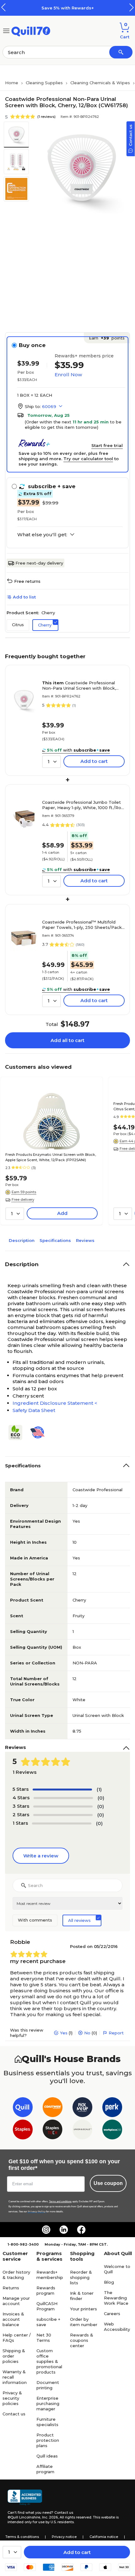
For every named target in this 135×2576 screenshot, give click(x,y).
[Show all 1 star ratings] (62, 1823)
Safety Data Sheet (34, 1410)
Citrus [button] (18, 625)
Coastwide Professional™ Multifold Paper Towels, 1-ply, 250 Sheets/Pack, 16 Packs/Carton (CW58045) (82, 925)
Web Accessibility (117, 2327)
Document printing (48, 2385)
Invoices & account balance (13, 2319)
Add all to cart (67, 1040)
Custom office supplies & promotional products (49, 2361)
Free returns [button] (27, 581)
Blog (109, 2282)
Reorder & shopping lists (81, 2277)
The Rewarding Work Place (116, 2298)
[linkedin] (64, 2230)
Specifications (55, 1240)
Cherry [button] (45, 625)
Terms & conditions (22, 2537)
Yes (64, 2033)
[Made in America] (40, 1432)
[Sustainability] (18, 1432)
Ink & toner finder (82, 2296)
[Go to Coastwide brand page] (53, 2108)
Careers (112, 2314)
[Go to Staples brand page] (23, 2131)
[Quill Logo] (31, 30)
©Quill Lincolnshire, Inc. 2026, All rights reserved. (50, 2517)
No (87, 2033)
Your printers (84, 2309)
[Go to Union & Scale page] (82, 2131)
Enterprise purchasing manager (48, 2403)
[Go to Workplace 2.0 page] (112, 2131)
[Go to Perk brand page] (112, 2108)
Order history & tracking (16, 2275)
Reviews (85, 1240)
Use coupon (108, 2183)
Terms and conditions (60, 2201)
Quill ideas (47, 2456)
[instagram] (46, 2230)
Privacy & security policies (12, 2398)
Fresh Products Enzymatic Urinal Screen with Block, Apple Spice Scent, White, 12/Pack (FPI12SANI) (51, 1157)
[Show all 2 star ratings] (63, 1815)
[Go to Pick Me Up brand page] (82, 2108)
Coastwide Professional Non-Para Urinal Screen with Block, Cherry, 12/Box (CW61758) (79, 686)
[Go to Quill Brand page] (23, 2108)
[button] (132, 7)
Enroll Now (68, 375)
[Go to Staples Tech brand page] (53, 2131)
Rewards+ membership (50, 2275)
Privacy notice (64, 2537)
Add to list (24, 597)
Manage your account (16, 2301)
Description (22, 1240)
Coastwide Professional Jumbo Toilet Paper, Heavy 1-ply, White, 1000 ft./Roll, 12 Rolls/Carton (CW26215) (83, 805)
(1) (99, 1789)
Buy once (32, 345)
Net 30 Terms (44, 2338)
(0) (101, 1798)
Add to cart (77, 2552)
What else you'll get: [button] (42, 535)
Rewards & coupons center (82, 2340)
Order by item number (84, 2322)
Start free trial (107, 445)
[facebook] (81, 2230)
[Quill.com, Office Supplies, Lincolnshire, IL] (25, 2497)
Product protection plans (48, 2440)
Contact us (14, 2414)
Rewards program (46, 2290)
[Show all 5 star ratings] (62, 1790)
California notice (104, 2537)
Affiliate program (45, 2469)
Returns (11, 2288)
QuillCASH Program (47, 2306)
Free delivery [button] (23, 1200)
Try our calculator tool (88, 459)
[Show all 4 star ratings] (63, 1798)
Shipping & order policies (14, 2356)
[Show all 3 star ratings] (63, 1807)
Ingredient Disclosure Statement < (55, 1403)
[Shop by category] (6, 30)
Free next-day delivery (39, 563)
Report (116, 2033)
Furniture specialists (47, 2422)
